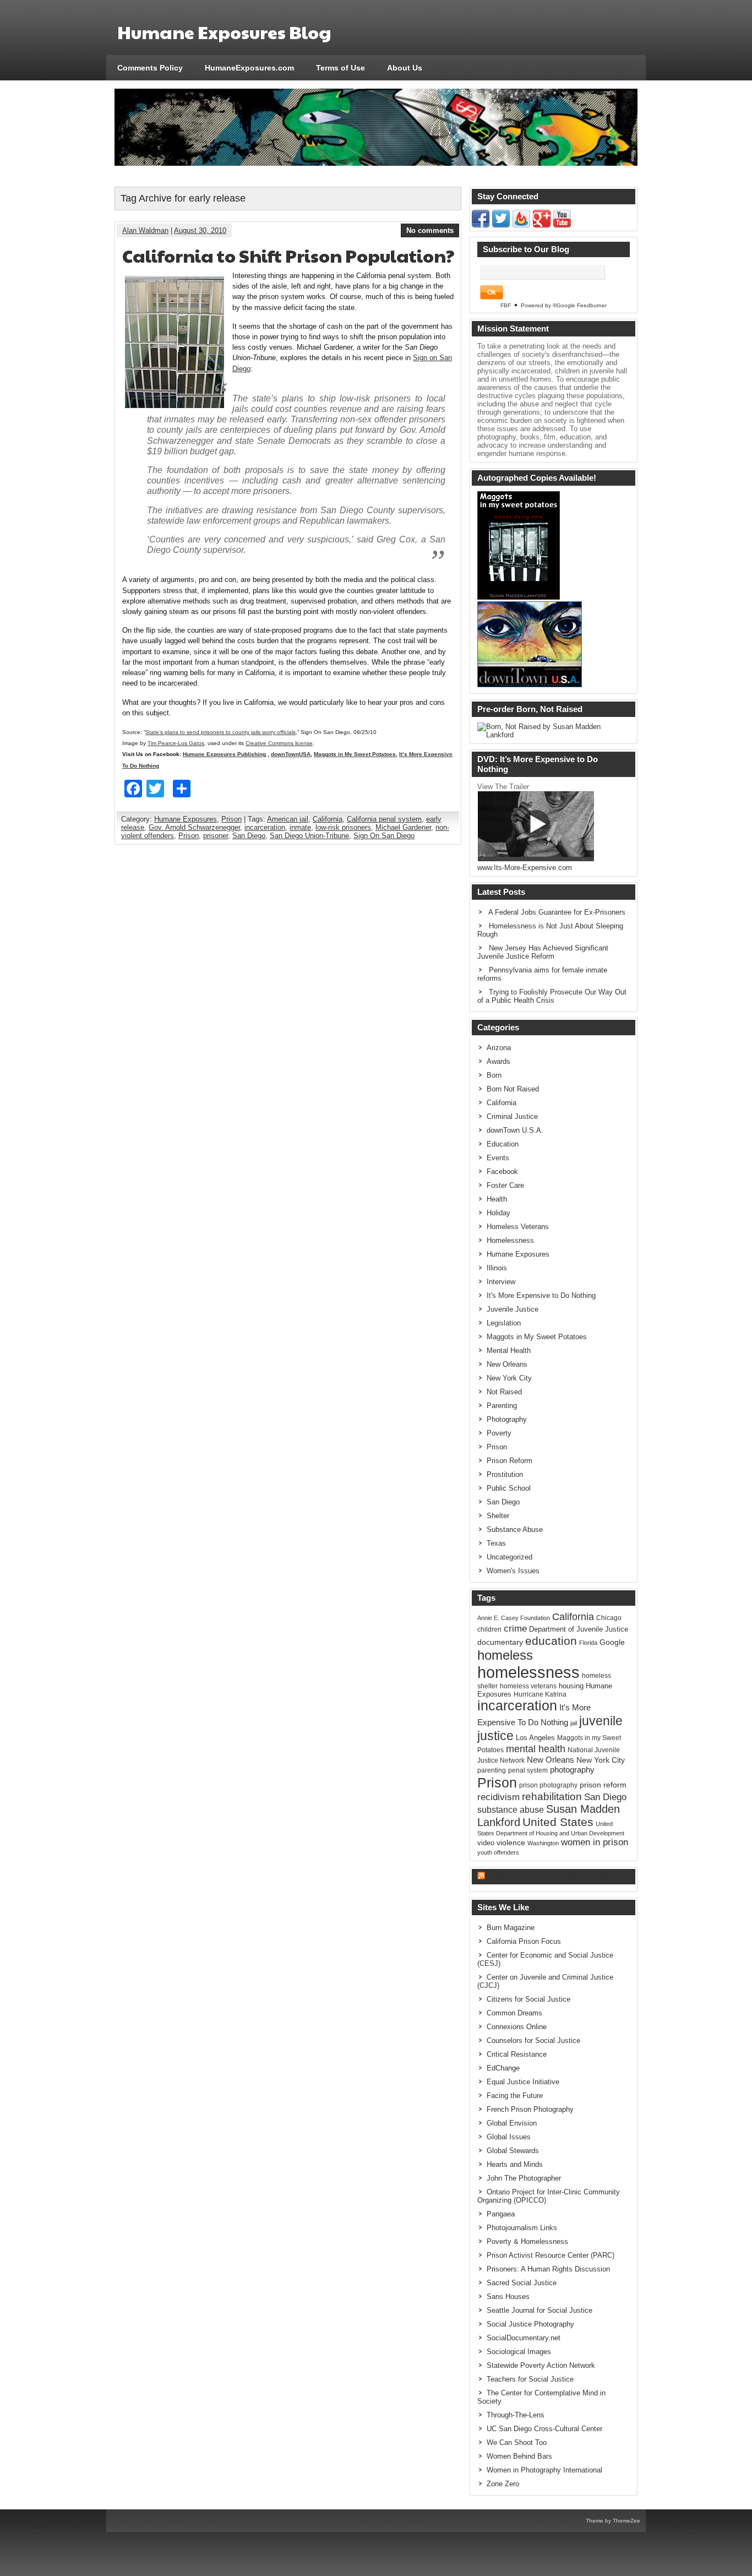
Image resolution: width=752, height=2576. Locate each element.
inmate (300, 827)
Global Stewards (513, 2151)
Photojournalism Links (522, 2228)
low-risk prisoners (343, 827)
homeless (505, 1655)
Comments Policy (150, 68)
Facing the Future (515, 2096)
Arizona (499, 1048)
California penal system (384, 819)
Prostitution (505, 1474)
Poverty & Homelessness (527, 2241)
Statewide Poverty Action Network (541, 2365)
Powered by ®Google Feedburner (564, 305)
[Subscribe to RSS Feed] (521, 225)
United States (558, 1822)
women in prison (595, 1842)
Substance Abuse (515, 1529)
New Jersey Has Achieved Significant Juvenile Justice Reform (543, 952)
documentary (500, 1642)
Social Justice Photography (530, 2324)
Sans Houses (508, 2297)
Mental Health (509, 1351)
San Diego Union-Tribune (309, 836)
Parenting (502, 1406)
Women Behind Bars (519, 2456)
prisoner (216, 836)
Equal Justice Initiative (523, 2082)
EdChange (503, 2068)
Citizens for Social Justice (528, 1999)
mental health (536, 1749)
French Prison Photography (530, 2109)
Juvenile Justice (513, 1309)
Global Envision (512, 2123)
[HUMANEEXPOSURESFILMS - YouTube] (562, 225)
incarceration (265, 827)
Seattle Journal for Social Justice (540, 2310)
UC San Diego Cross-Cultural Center (544, 2429)
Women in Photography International (544, 2470)
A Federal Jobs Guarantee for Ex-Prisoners (557, 912)
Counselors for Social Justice (533, 2040)
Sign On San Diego (384, 836)
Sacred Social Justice (522, 2283)
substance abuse (511, 1809)
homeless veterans (528, 1686)
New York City (509, 1378)
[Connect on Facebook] (481, 225)
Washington (543, 1843)
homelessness (528, 1672)
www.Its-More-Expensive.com (525, 868)
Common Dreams (514, 2013)
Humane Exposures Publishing (224, 754)
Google (612, 1642)
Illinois (497, 1268)
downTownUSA (291, 754)
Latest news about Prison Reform (552, 1876)
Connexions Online (517, 2027)
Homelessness (510, 1240)
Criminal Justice (512, 1116)
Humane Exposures (186, 819)
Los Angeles (535, 1738)
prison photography (548, 1785)
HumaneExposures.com (249, 68)
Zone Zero (503, 2484)
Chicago (609, 1618)
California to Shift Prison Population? (288, 255)
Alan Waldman (145, 230)
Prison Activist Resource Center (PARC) (551, 2255)
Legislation (504, 1323)
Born (494, 1075)
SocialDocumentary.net (524, 2338)
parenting (492, 1770)
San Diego (249, 836)
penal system (528, 1770)
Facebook (502, 1172)
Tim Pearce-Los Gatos (176, 743)
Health (497, 1199)
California (328, 819)
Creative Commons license (279, 743)
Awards (498, 1061)
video (486, 1843)
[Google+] (542, 225)
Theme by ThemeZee (613, 2521)
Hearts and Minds (515, 2164)
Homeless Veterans (518, 1227)
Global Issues (509, 2137)
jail (574, 1723)
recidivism (498, 1797)
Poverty (499, 1433)
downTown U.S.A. (515, 1130)
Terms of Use (340, 68)
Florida (588, 1643)
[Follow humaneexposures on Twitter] (501, 225)
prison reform (603, 1785)
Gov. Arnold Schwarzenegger (194, 827)
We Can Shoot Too (517, 2442)
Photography (507, 1419)
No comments (430, 230)
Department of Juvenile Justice (579, 1629)
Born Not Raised (513, 1089)
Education (503, 1144)
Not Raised (504, 1392)
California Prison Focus (524, 1941)
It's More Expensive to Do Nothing (541, 1295)
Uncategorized (509, 1557)
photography (572, 1770)
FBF (506, 305)
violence (511, 1843)
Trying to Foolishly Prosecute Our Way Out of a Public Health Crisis (552, 996)
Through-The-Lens (516, 2415)
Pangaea (501, 2214)
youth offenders (498, 1852)
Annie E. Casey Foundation (514, 1618)
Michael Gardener (403, 827)
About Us (405, 68)
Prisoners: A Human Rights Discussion (548, 2269)
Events (498, 1158)
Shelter (498, 1516)
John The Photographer (524, 2178)
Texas (496, 1543)
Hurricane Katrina (540, 1694)
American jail (288, 819)
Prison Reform (509, 1461)
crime (515, 1628)
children (489, 1629)
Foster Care (505, 1185)
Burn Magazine (511, 1928)
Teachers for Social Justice (530, 2379)
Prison (231, 819)
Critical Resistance (517, 2054)
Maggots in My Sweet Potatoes (355, 754)
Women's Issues (513, 1571)
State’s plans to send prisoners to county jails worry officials (220, 732)
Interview (501, 1282)
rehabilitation (552, 1797)
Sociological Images (519, 2352)
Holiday (498, 1213)
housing (571, 1686)
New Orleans (507, 1364)
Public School (509, 1488)
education (551, 1641)
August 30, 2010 (200, 230)
